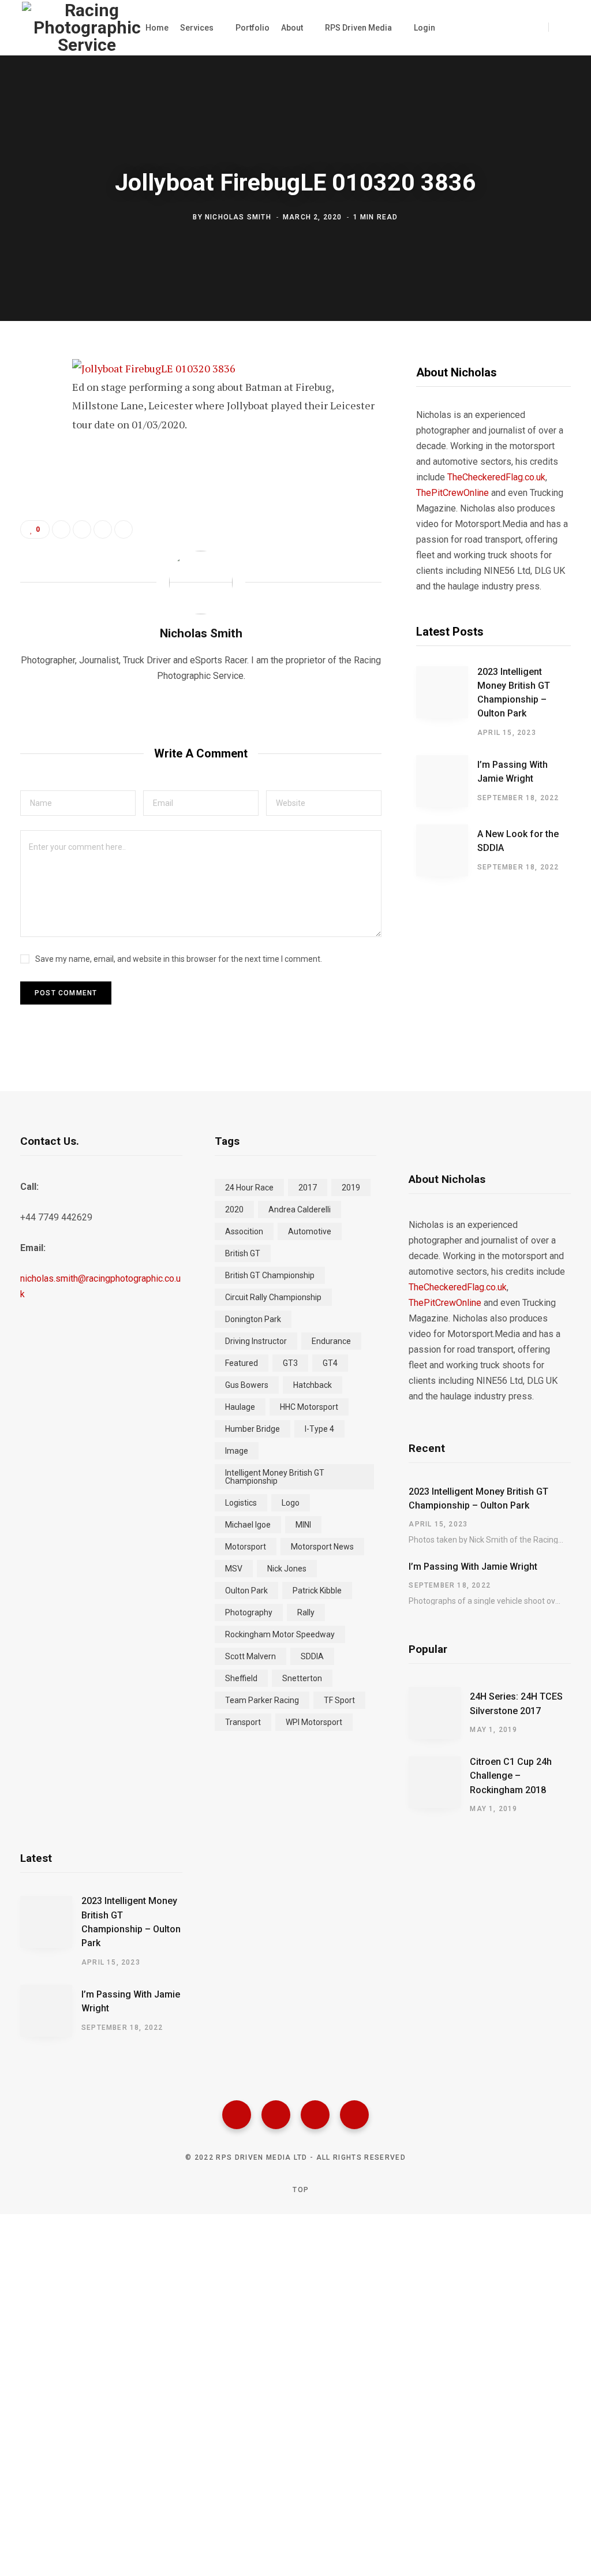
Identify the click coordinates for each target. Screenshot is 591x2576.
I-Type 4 (319, 1429)
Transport (243, 1722)
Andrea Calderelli (300, 1209)
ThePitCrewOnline (452, 493)
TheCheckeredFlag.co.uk (496, 477)
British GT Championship (270, 1275)
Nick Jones (287, 1569)
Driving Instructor (256, 1341)
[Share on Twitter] (32, 432)
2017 (308, 1188)
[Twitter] (276, 2115)
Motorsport (246, 1547)
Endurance (331, 1341)
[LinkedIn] (103, 529)
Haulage (240, 1407)
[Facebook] (237, 2115)
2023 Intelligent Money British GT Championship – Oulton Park (514, 693)
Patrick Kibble (317, 1591)
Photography (249, 1612)
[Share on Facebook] (32, 402)
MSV (234, 1569)
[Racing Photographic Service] (87, 28)
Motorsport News (322, 1547)
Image (237, 1451)
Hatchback (313, 1385)
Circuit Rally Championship (273, 1297)
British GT (243, 1253)
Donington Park (253, 1319)
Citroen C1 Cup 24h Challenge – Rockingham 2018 (511, 1776)
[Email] (32, 494)
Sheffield (241, 1678)
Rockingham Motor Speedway (280, 1634)
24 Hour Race (249, 1188)
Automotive (310, 1231)
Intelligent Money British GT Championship (275, 1477)
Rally (306, 1612)
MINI (303, 1525)
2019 (351, 1188)
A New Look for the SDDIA (518, 841)
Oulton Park (246, 1591)
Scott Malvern (250, 1656)
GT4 (330, 1363)
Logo (291, 1503)
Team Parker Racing (262, 1700)
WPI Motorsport (314, 1722)
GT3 (290, 1363)
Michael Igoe (248, 1525)
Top (300, 2190)
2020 (234, 1209)
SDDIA (312, 1656)
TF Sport (339, 1700)
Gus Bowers (247, 1385)
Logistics (241, 1503)
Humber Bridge (253, 1429)
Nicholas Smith (238, 217)
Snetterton (302, 1678)
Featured (242, 1363)
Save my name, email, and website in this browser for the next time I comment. (179, 959)
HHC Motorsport (309, 1407)
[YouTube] (354, 2115)
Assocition (244, 1231)
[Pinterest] (32, 463)
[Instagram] (315, 2115)
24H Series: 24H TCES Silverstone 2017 (516, 1703)
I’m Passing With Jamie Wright (513, 772)
